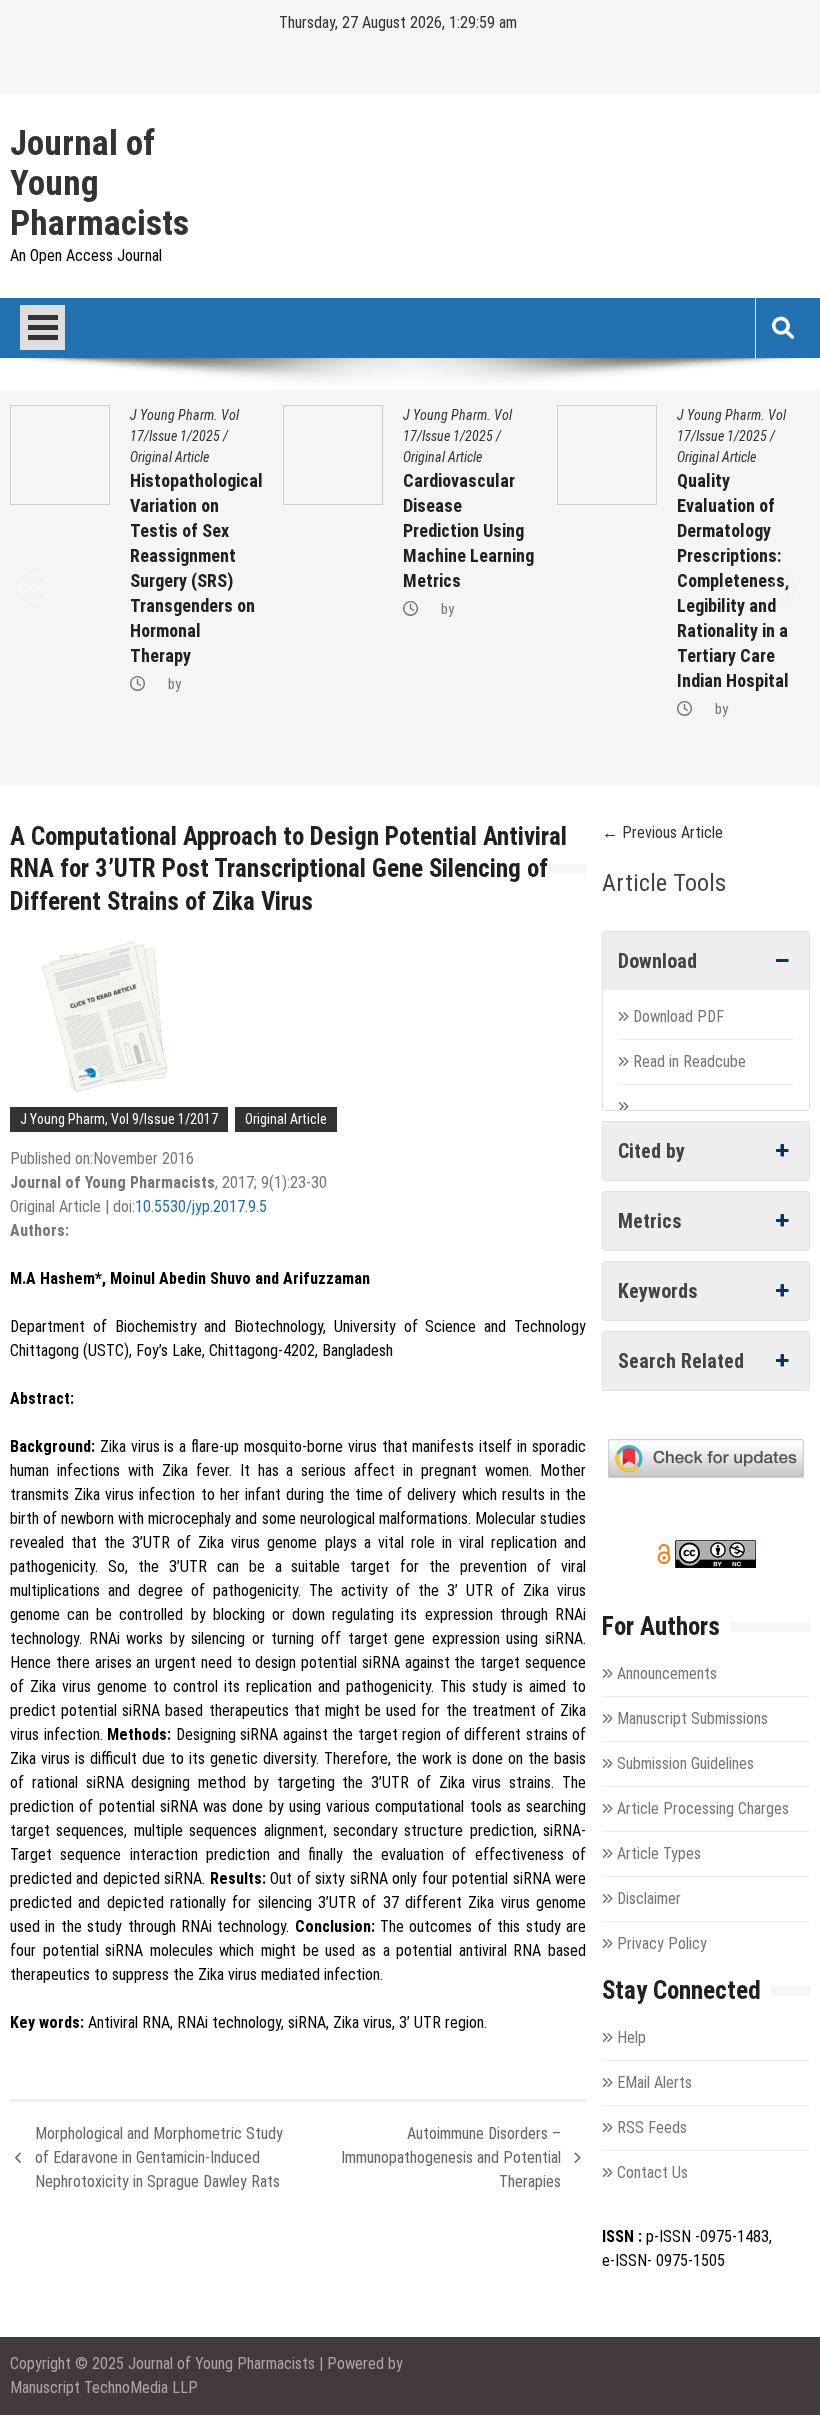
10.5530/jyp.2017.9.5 (201, 1206)
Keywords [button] (658, 1291)
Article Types (659, 1853)
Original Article (169, 457)
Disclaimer (649, 1898)
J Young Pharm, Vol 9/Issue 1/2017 (119, 1119)
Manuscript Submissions (692, 1718)
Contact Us (652, 2172)
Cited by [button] (651, 1151)
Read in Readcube (689, 1061)
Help (631, 2037)
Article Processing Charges (703, 1808)
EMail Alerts (654, 2082)
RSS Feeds (652, 2127)
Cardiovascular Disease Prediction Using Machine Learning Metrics (468, 530)
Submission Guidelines (685, 1763)
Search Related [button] (681, 1361)
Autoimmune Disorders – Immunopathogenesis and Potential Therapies (451, 2157)
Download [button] (657, 961)
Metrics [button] (650, 1221)
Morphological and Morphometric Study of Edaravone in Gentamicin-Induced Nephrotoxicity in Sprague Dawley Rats (159, 2157)
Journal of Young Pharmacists (99, 184)
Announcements (667, 1673)
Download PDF (680, 1016)
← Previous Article (662, 832)
